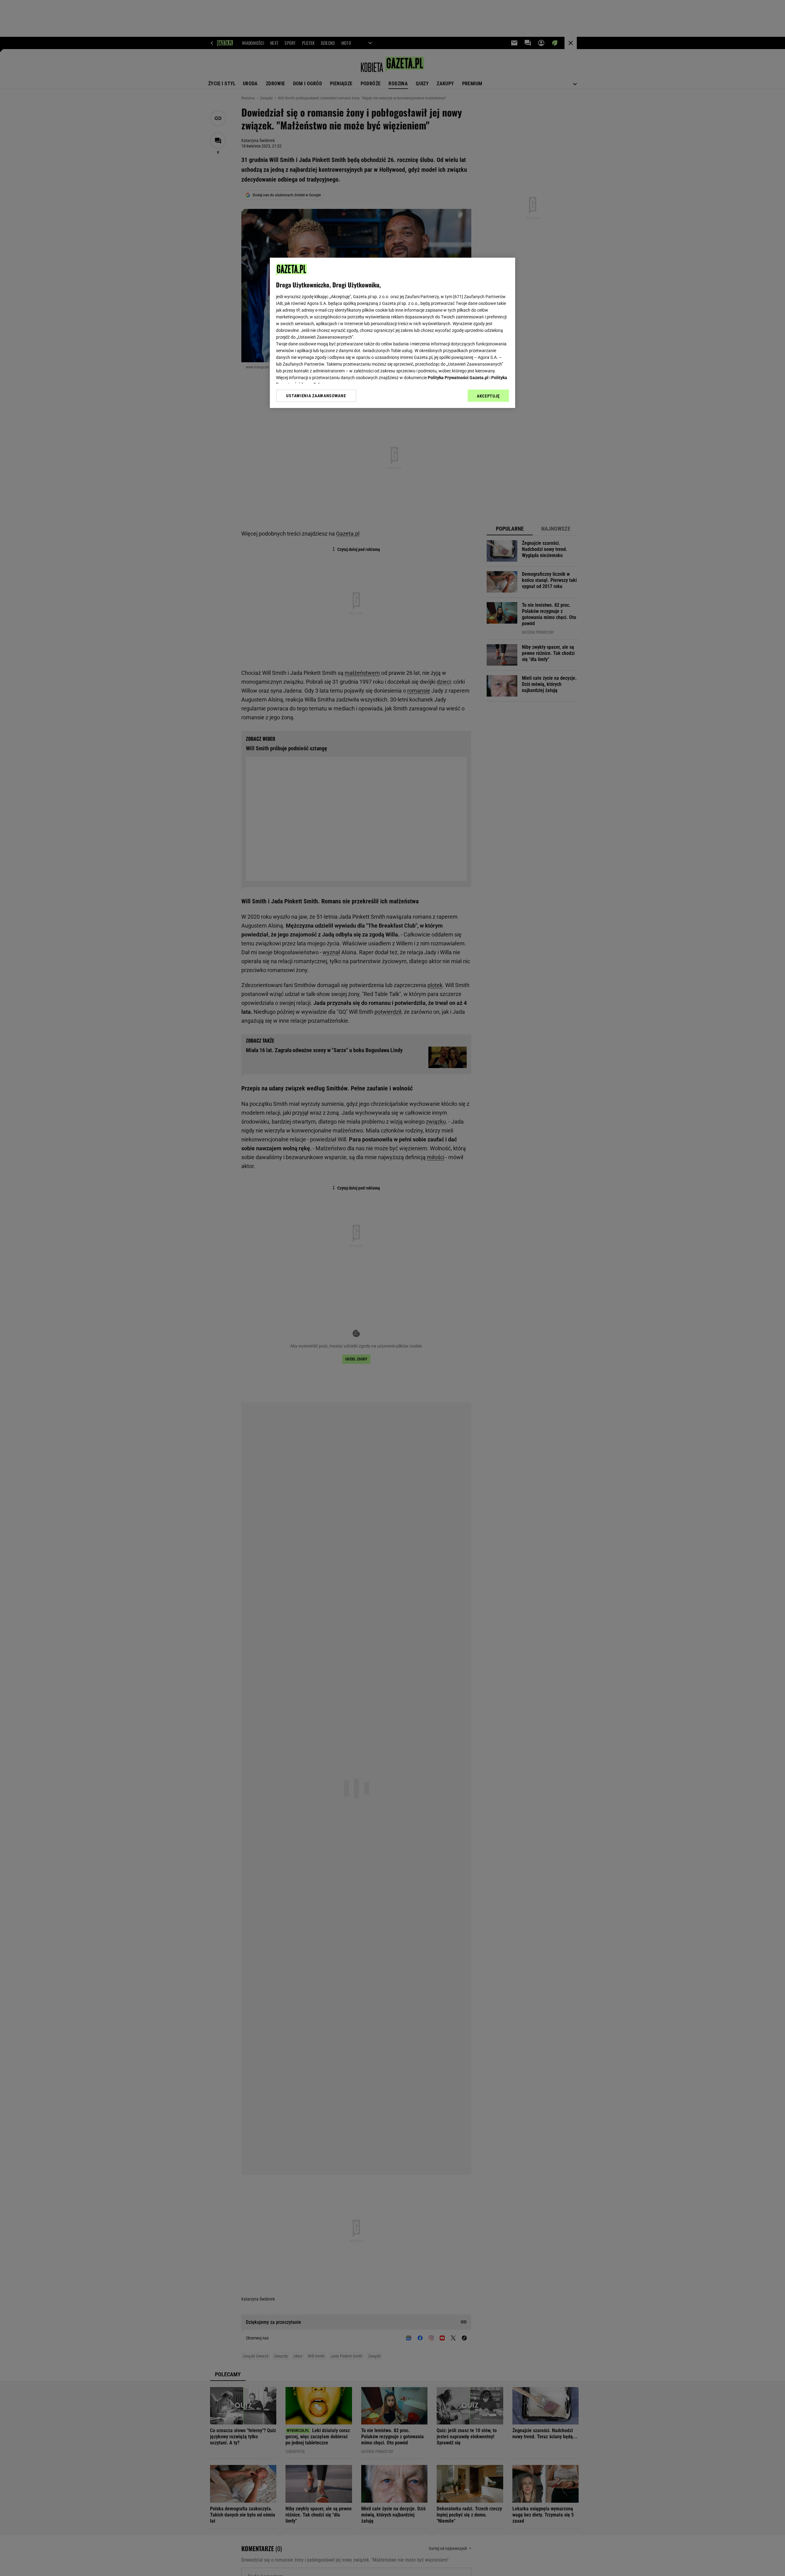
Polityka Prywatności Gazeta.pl (458, 378)
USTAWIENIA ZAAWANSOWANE (316, 396)
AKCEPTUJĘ (488, 396)
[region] (392, 333)
